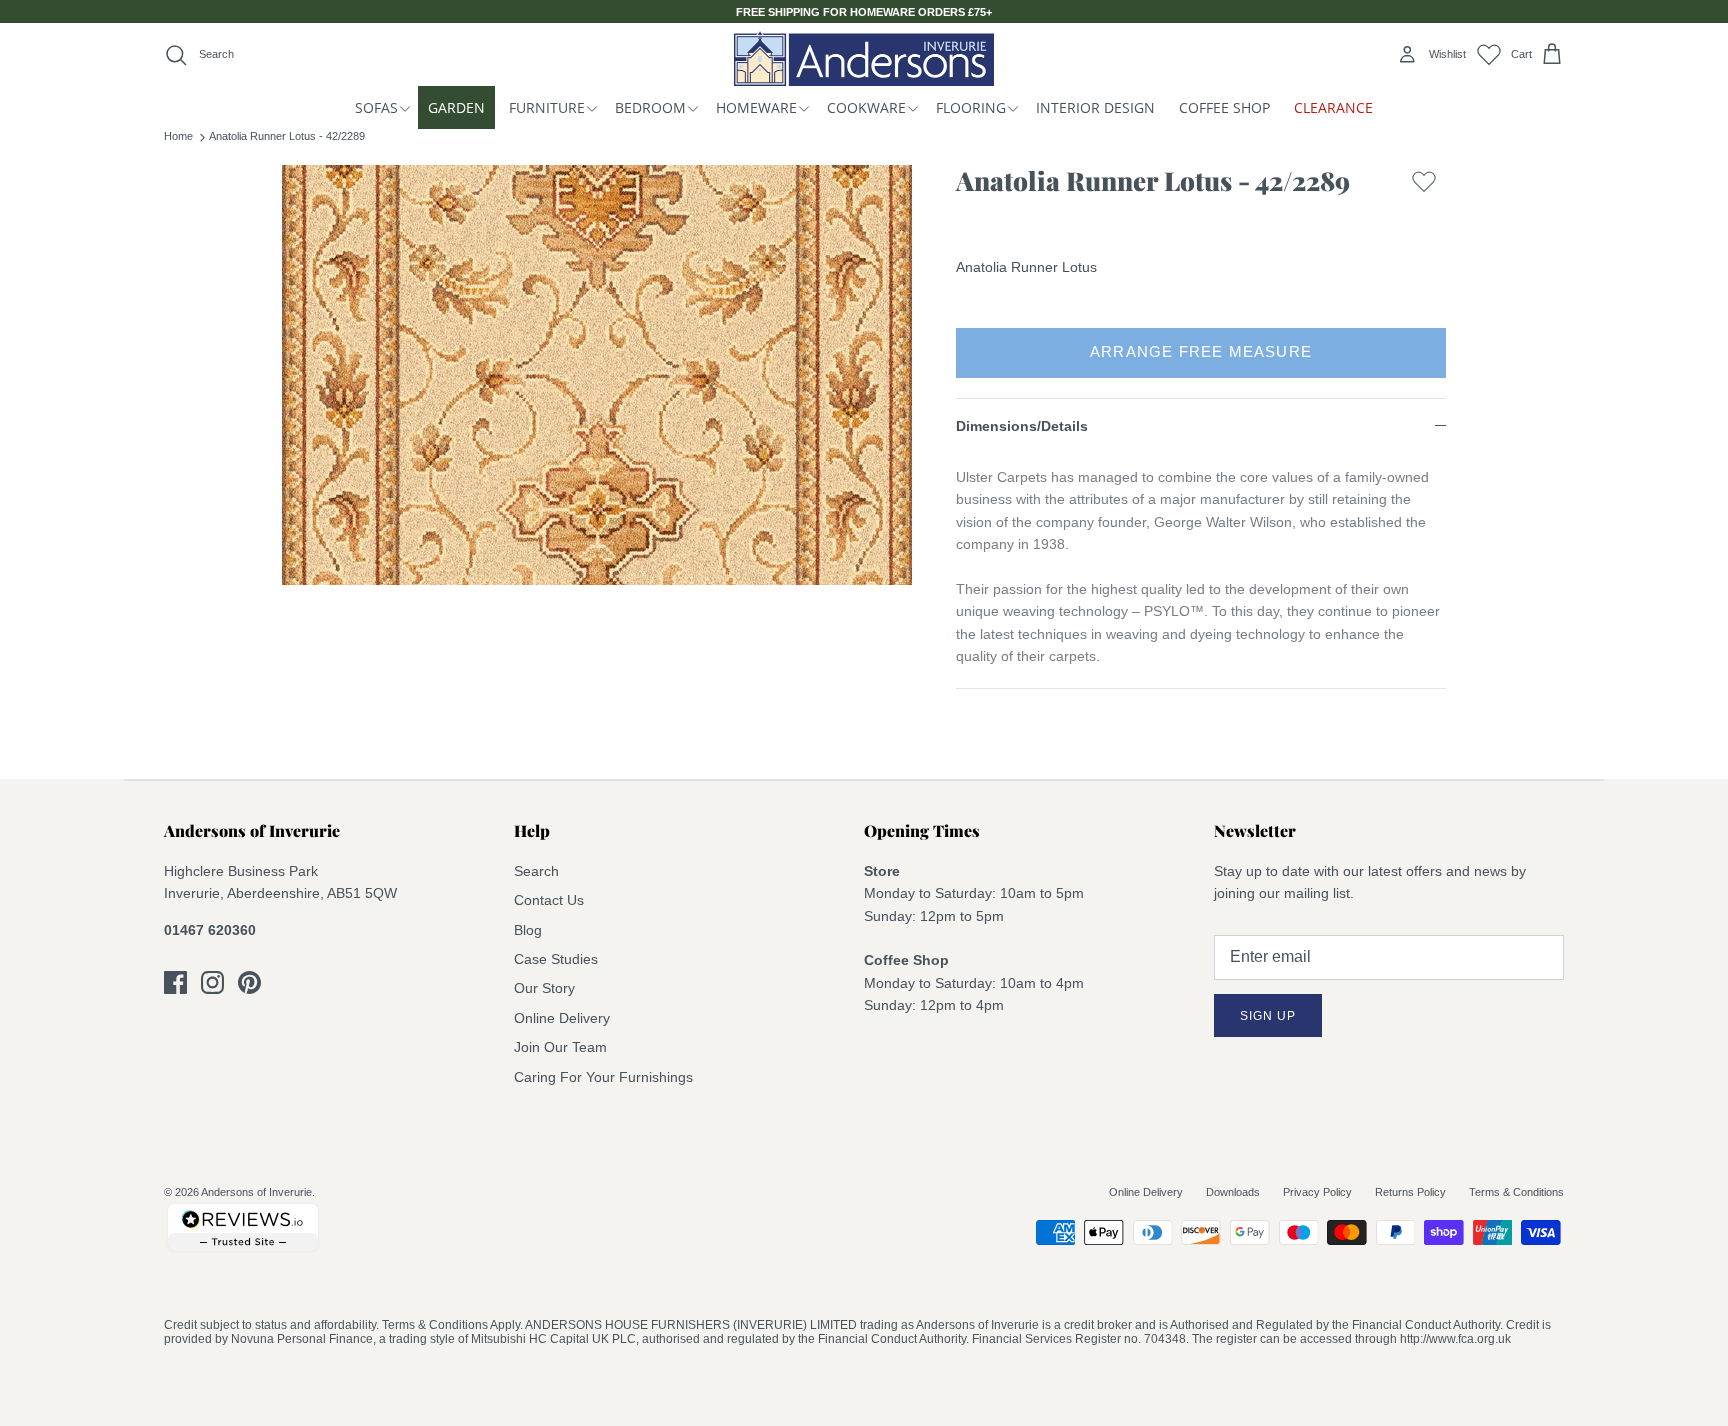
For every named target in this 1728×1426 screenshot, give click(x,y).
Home (178, 136)
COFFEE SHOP (1224, 107)
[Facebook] (175, 982)
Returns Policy (1410, 1192)
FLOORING (971, 107)
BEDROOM (650, 107)
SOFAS (376, 107)
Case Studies (556, 959)
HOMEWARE (756, 107)
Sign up (1268, 1016)
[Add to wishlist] (1424, 185)
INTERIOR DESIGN (1095, 107)
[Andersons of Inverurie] (864, 58)
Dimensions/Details (1022, 426)
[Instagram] (212, 982)
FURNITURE (547, 107)
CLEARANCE (1333, 107)
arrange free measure (1201, 351)
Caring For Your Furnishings (603, 1077)
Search (536, 871)
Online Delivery (562, 1018)
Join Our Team (560, 1047)
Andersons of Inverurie (256, 1192)
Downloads (1233, 1192)
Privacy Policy (1317, 1192)
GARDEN (456, 107)
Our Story (544, 988)
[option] (597, 375)
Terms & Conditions (1516, 1192)
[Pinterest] (249, 982)
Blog (528, 930)
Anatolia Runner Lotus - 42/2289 (287, 136)
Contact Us (549, 900)
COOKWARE (866, 107)
